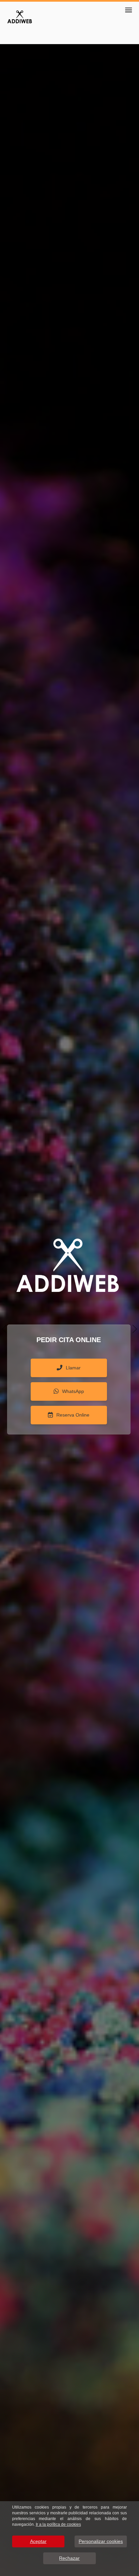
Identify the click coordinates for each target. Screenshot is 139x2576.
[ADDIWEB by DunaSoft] (20, 16)
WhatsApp (73, 1391)
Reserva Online (73, 1415)
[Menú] (129, 10)
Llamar (73, 1368)
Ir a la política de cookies (58, 2524)
